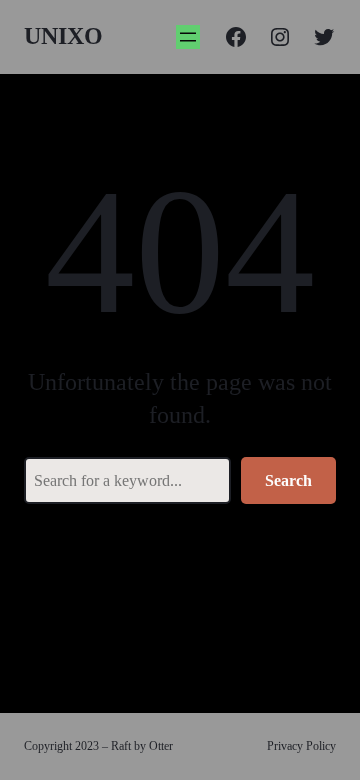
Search (288, 480)
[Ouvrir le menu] (188, 37)
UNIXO (63, 36)
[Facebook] (236, 37)
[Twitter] (324, 37)
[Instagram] (280, 37)
